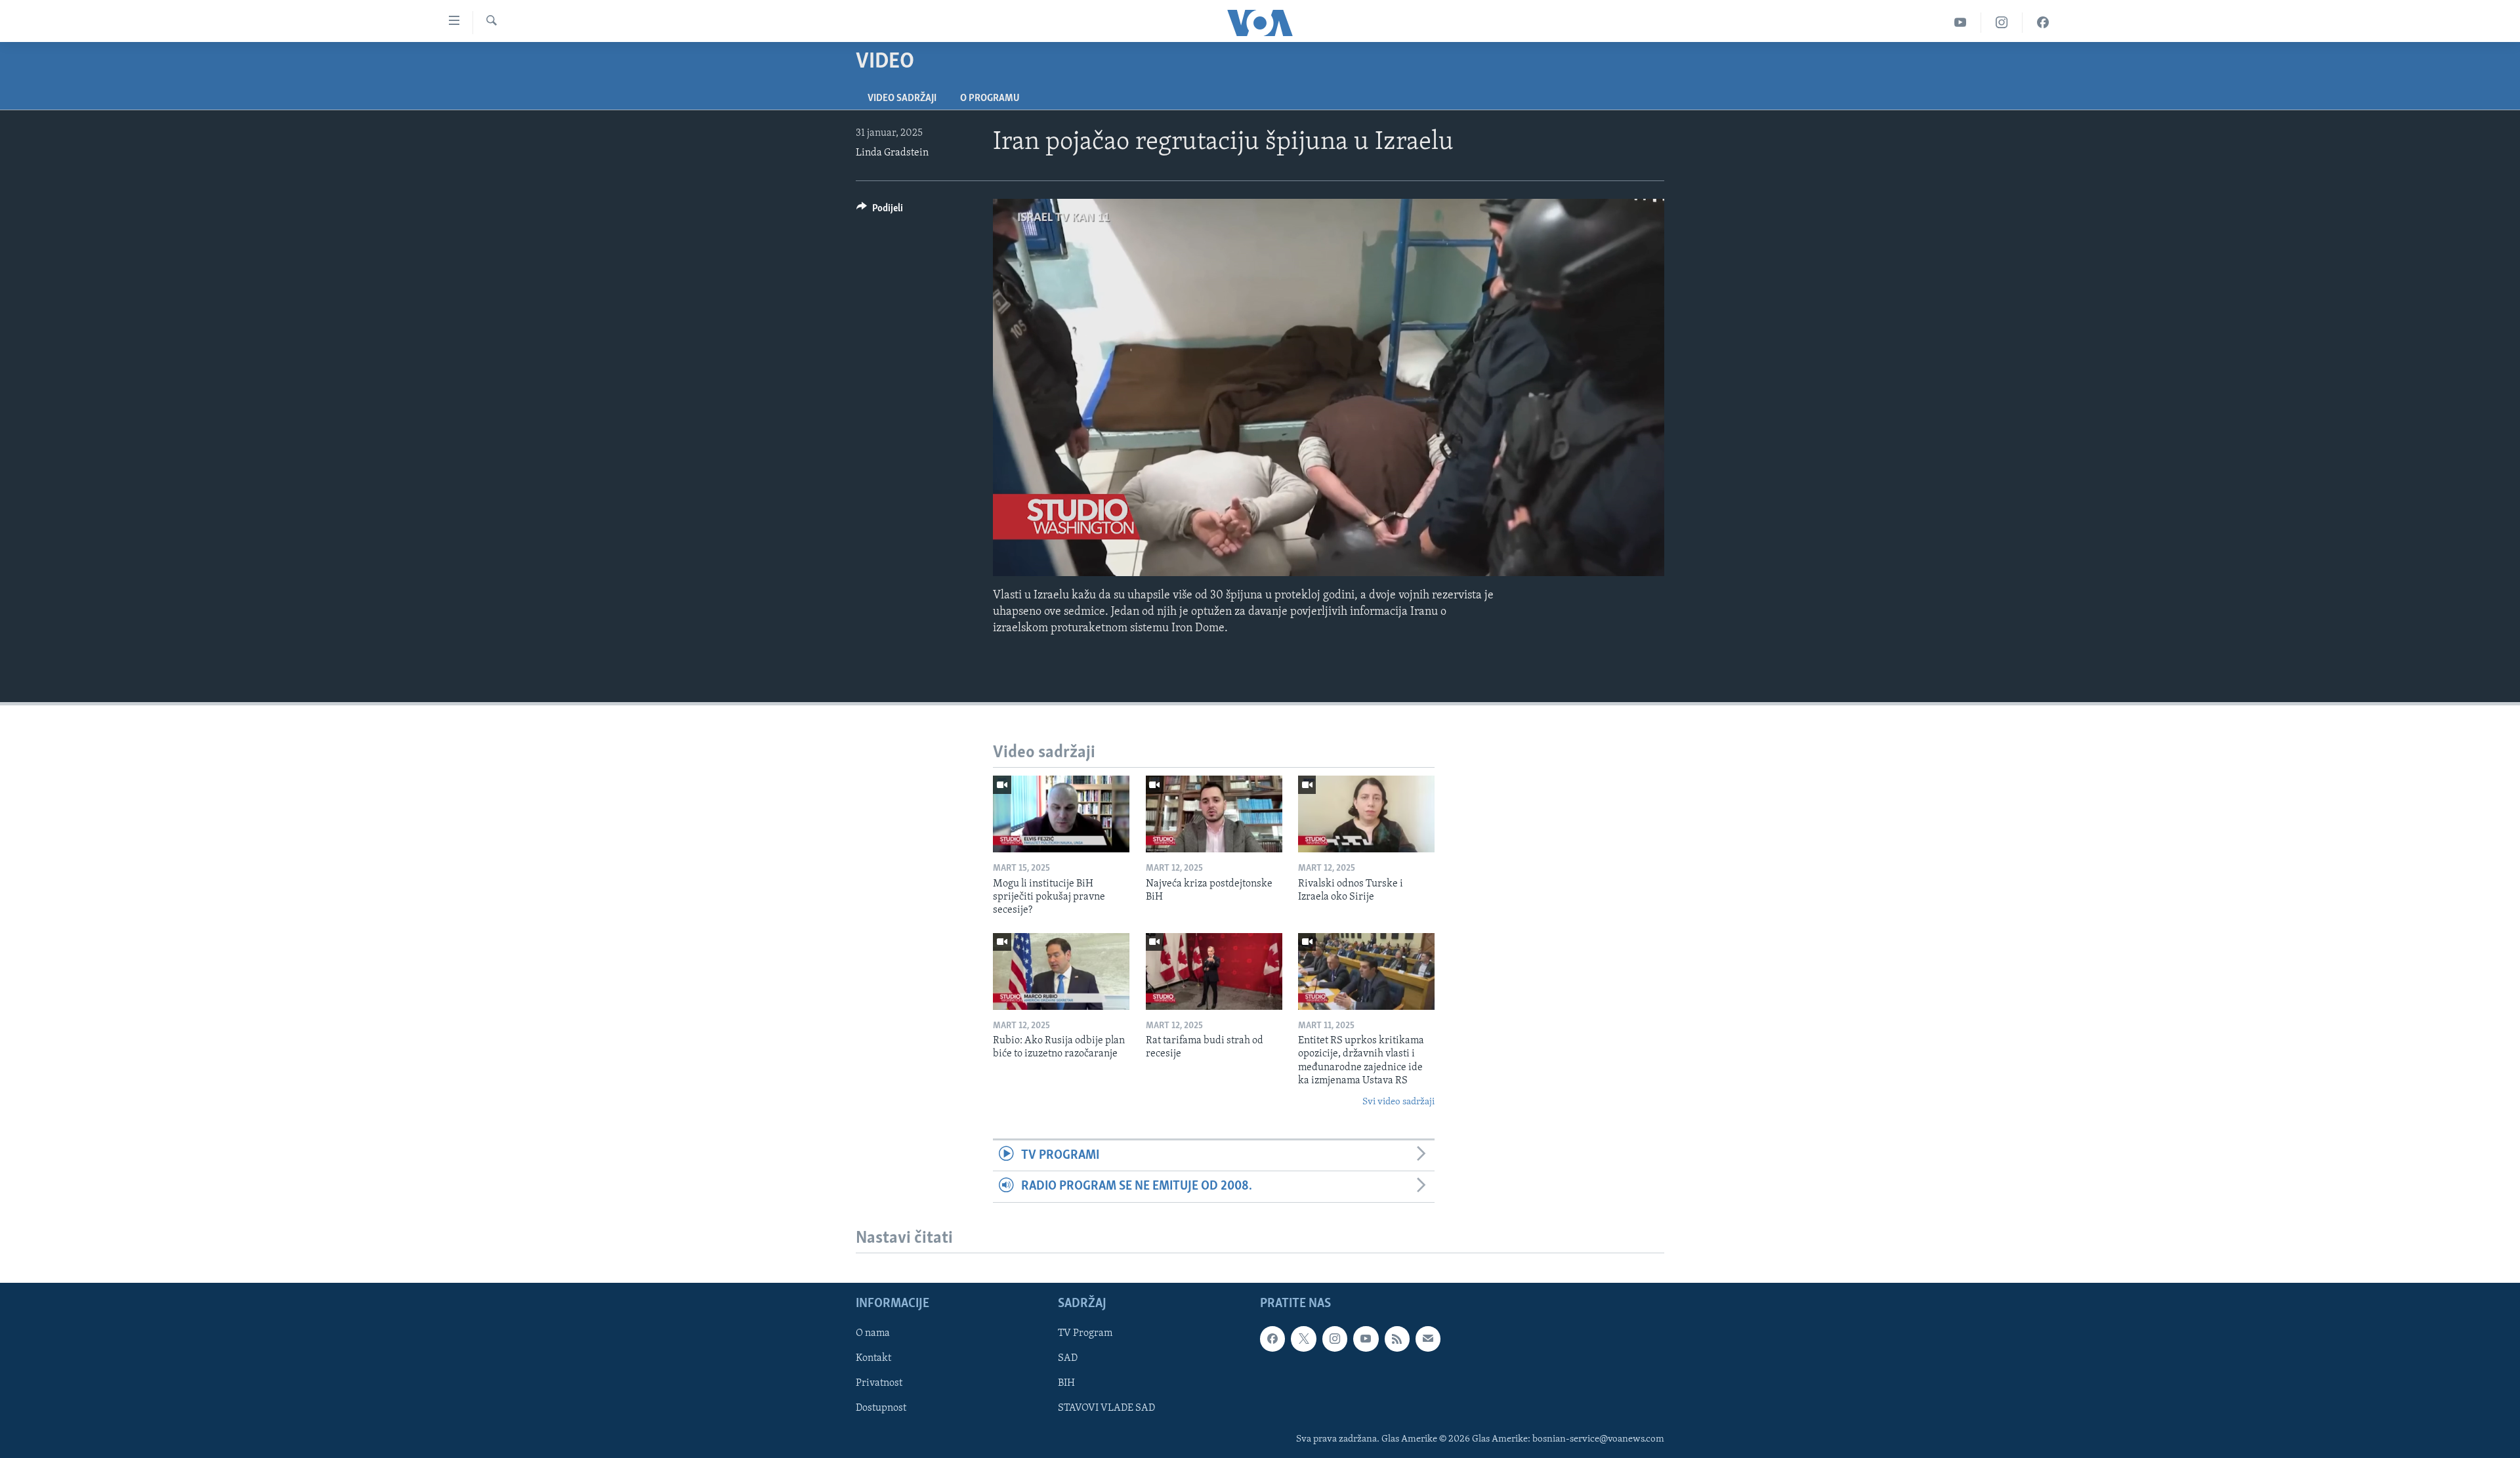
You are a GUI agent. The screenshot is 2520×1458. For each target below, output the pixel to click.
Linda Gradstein (892, 153)
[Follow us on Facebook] (1272, 1339)
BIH (1066, 1383)
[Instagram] (2002, 23)
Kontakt (873, 1358)
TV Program (1085, 1333)
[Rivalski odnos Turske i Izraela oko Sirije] (1366, 814)
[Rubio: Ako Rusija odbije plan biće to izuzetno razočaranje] (1061, 971)
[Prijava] (1428, 1339)
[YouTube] (1961, 23)
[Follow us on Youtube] (1366, 1339)
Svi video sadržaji (1398, 1102)
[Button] (880, 211)
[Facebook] (2043, 23)
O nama (873, 1333)
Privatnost (879, 1383)
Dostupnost (881, 1408)
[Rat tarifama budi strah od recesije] (1214, 971)
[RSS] (1397, 1339)
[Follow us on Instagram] (1335, 1339)
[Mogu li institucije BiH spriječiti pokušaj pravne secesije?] (1061, 814)
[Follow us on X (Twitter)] (1303, 1339)
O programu (990, 98)
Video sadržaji (902, 98)
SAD (1068, 1358)
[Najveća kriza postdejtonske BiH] (1214, 814)
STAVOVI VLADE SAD (1106, 1408)
